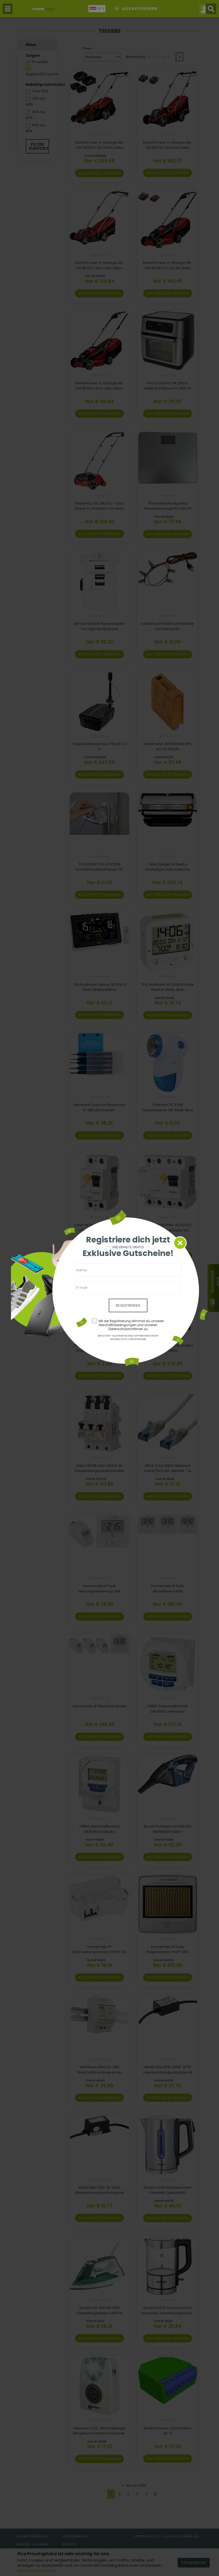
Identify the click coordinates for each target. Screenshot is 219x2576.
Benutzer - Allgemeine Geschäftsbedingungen (128, 1336)
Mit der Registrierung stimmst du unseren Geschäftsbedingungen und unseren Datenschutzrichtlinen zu (131, 1325)
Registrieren (128, 1305)
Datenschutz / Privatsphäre (128, 1339)
